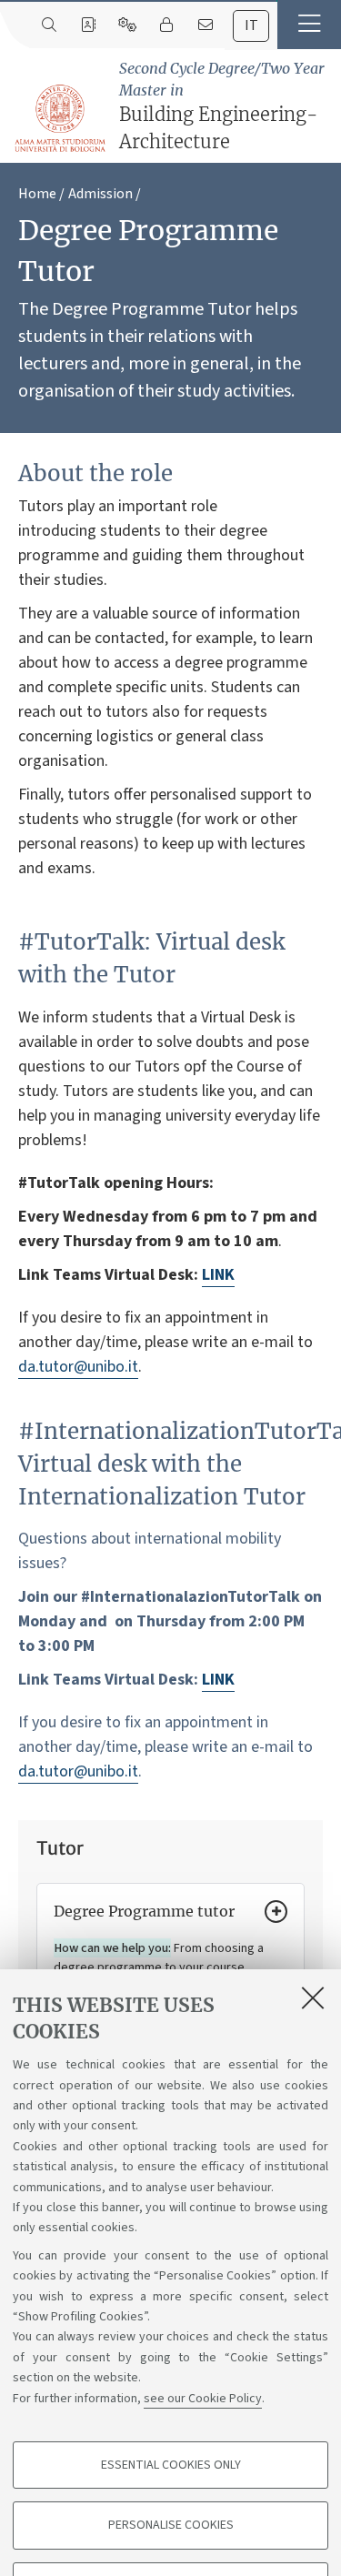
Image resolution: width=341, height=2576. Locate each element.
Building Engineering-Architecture (222, 106)
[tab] (251, 26)
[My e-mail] (205, 25)
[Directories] (88, 25)
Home (37, 194)
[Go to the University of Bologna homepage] (61, 119)
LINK (218, 1275)
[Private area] (166, 25)
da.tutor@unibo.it (78, 1367)
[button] (309, 25)
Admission (100, 194)
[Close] (313, 1997)
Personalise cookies (171, 2525)
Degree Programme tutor (144, 1911)
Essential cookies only (171, 2465)
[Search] (49, 25)
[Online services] (127, 25)
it (251, 25)
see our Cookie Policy (203, 2399)
